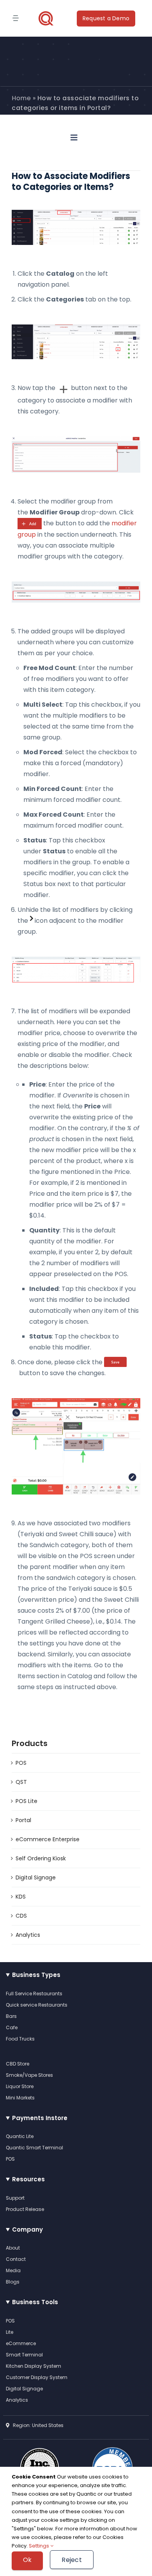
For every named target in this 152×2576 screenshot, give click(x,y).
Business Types (36, 1975)
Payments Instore (40, 2118)
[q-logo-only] (46, 18)
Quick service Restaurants (37, 2005)
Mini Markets (20, 2098)
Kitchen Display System (34, 2366)
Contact (16, 2259)
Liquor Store (20, 2086)
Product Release (25, 2209)
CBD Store (18, 2064)
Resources (28, 2179)
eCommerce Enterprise (48, 1839)
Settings (40, 2546)
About (13, 2248)
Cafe (12, 2027)
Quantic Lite (20, 2136)
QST (21, 1782)
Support (15, 2198)
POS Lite (27, 1801)
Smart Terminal (24, 2355)
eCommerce (21, 2343)
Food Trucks (20, 2039)
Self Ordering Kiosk (41, 1858)
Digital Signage (36, 1877)
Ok (27, 2560)
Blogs (13, 2282)
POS (21, 1763)
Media (13, 2270)
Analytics (28, 1935)
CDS (21, 1916)
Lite (10, 2332)
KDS (21, 1897)
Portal (23, 1820)
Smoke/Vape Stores (29, 2075)
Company (27, 2229)
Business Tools (35, 2302)
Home (21, 98)
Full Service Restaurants (34, 1994)
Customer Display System (37, 2377)
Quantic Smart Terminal (34, 2148)
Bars (11, 2016)
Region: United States (36, 2425)
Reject (72, 2560)
